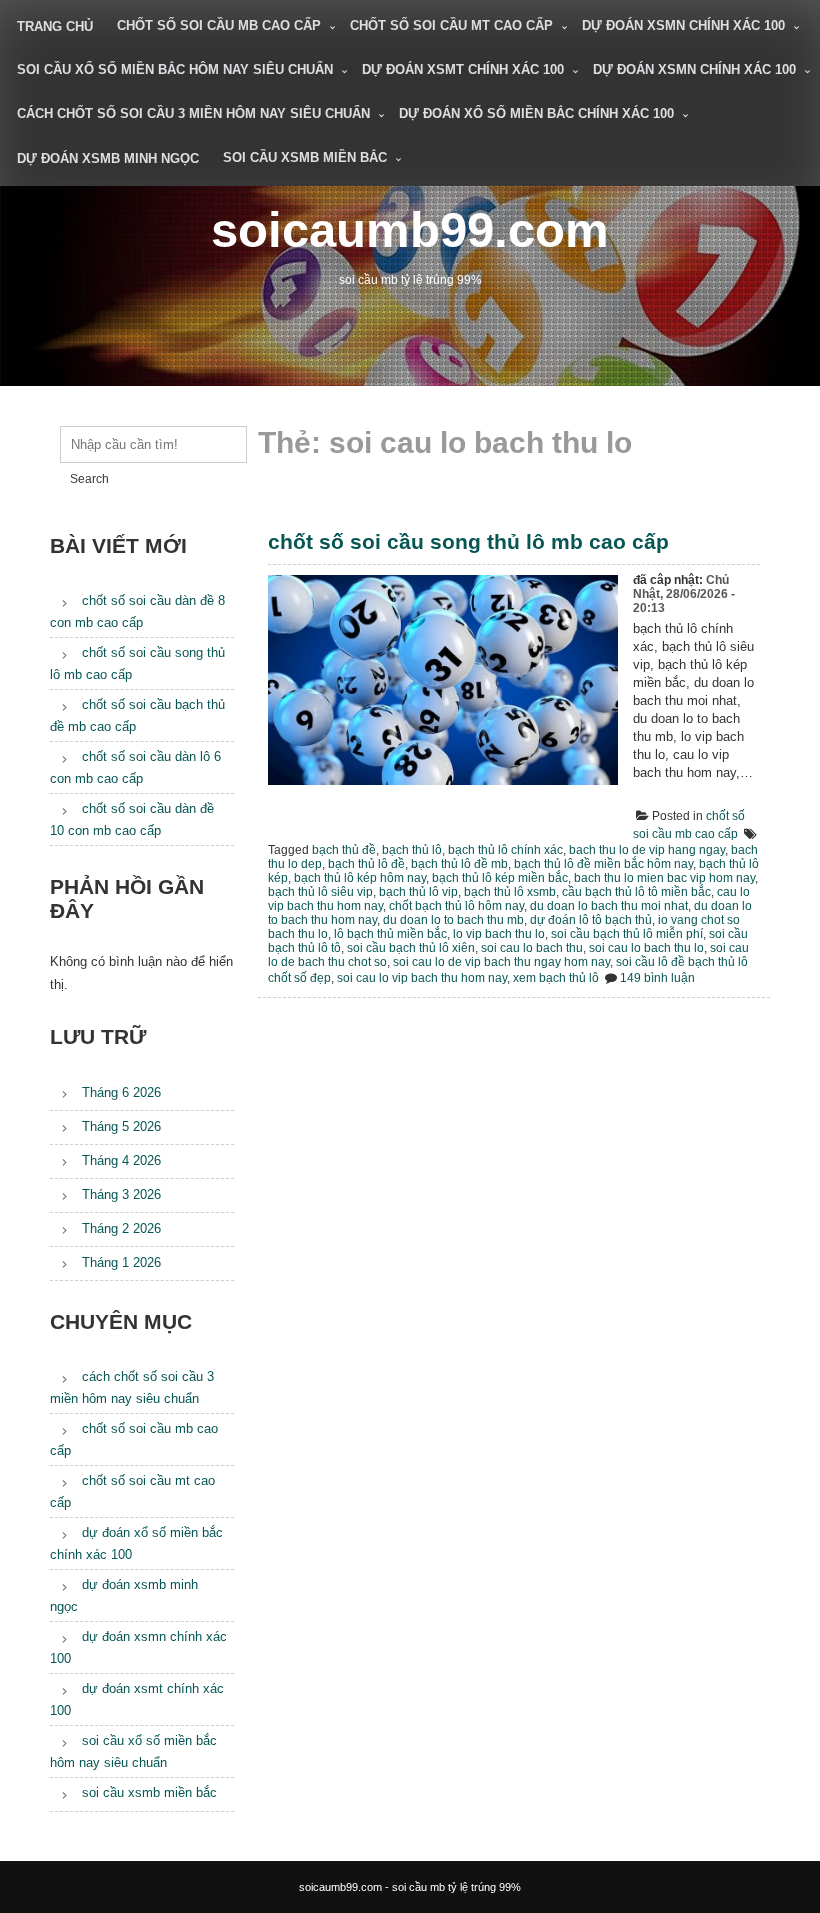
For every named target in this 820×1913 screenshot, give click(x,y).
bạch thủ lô (412, 850)
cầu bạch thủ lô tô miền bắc (636, 892)
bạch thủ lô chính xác (505, 850)
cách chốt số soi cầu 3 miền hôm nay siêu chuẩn (193, 113)
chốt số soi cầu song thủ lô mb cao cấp (468, 541)
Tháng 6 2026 (121, 1092)
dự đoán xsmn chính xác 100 (683, 25)
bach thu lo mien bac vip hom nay (664, 878)
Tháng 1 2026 (121, 1262)
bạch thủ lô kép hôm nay (360, 878)
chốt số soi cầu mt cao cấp (451, 25)
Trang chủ (55, 26)
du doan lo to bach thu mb (453, 920)
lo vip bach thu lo (499, 934)
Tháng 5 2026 (121, 1126)
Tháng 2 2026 (121, 1228)
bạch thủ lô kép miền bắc (500, 878)
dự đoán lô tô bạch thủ (591, 920)
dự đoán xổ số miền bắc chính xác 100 (536, 113)
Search (89, 479)
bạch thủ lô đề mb (459, 864)
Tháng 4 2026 (121, 1160)
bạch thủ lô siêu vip (320, 892)
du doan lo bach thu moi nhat (609, 906)
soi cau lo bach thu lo (646, 948)
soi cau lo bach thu (532, 948)
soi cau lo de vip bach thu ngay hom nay (501, 962)
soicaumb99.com (410, 229)
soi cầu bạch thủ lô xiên (411, 948)
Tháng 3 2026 (121, 1194)
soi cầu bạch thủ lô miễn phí (627, 934)
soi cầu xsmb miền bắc (305, 157)
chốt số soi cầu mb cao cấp (219, 25)
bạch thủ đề (344, 850)
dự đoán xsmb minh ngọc (108, 158)
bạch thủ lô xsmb (510, 892)
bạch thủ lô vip (418, 892)
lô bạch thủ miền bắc (390, 934)
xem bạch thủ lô (556, 978)
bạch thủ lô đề (366, 864)
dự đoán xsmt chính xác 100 (463, 69)
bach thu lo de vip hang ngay (647, 850)
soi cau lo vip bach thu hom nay (422, 978)
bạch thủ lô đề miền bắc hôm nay (603, 864)
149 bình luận (657, 978)
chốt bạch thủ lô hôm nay (456, 906)
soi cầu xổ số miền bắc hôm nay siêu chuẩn (175, 69)
